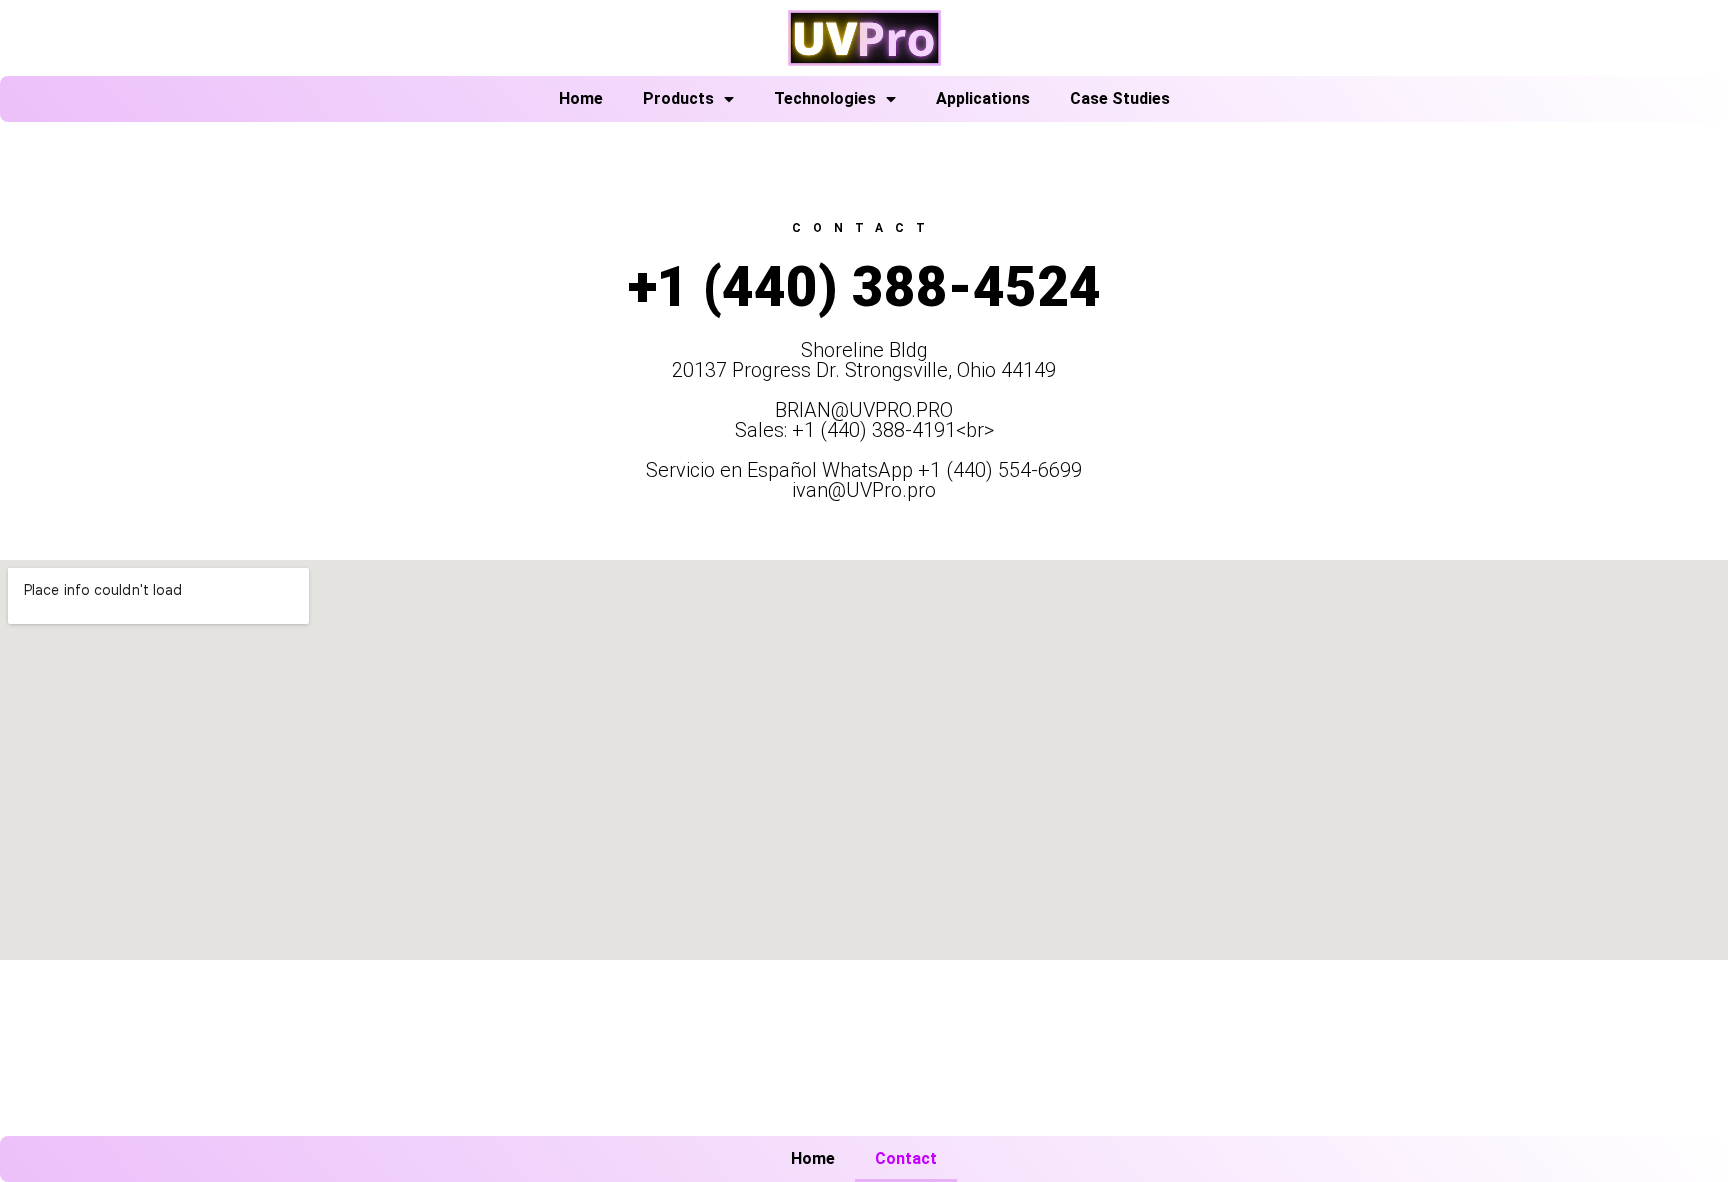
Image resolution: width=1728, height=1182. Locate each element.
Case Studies (1120, 98)
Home (581, 98)
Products (678, 98)
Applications (983, 98)
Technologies (825, 98)
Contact (906, 1158)
